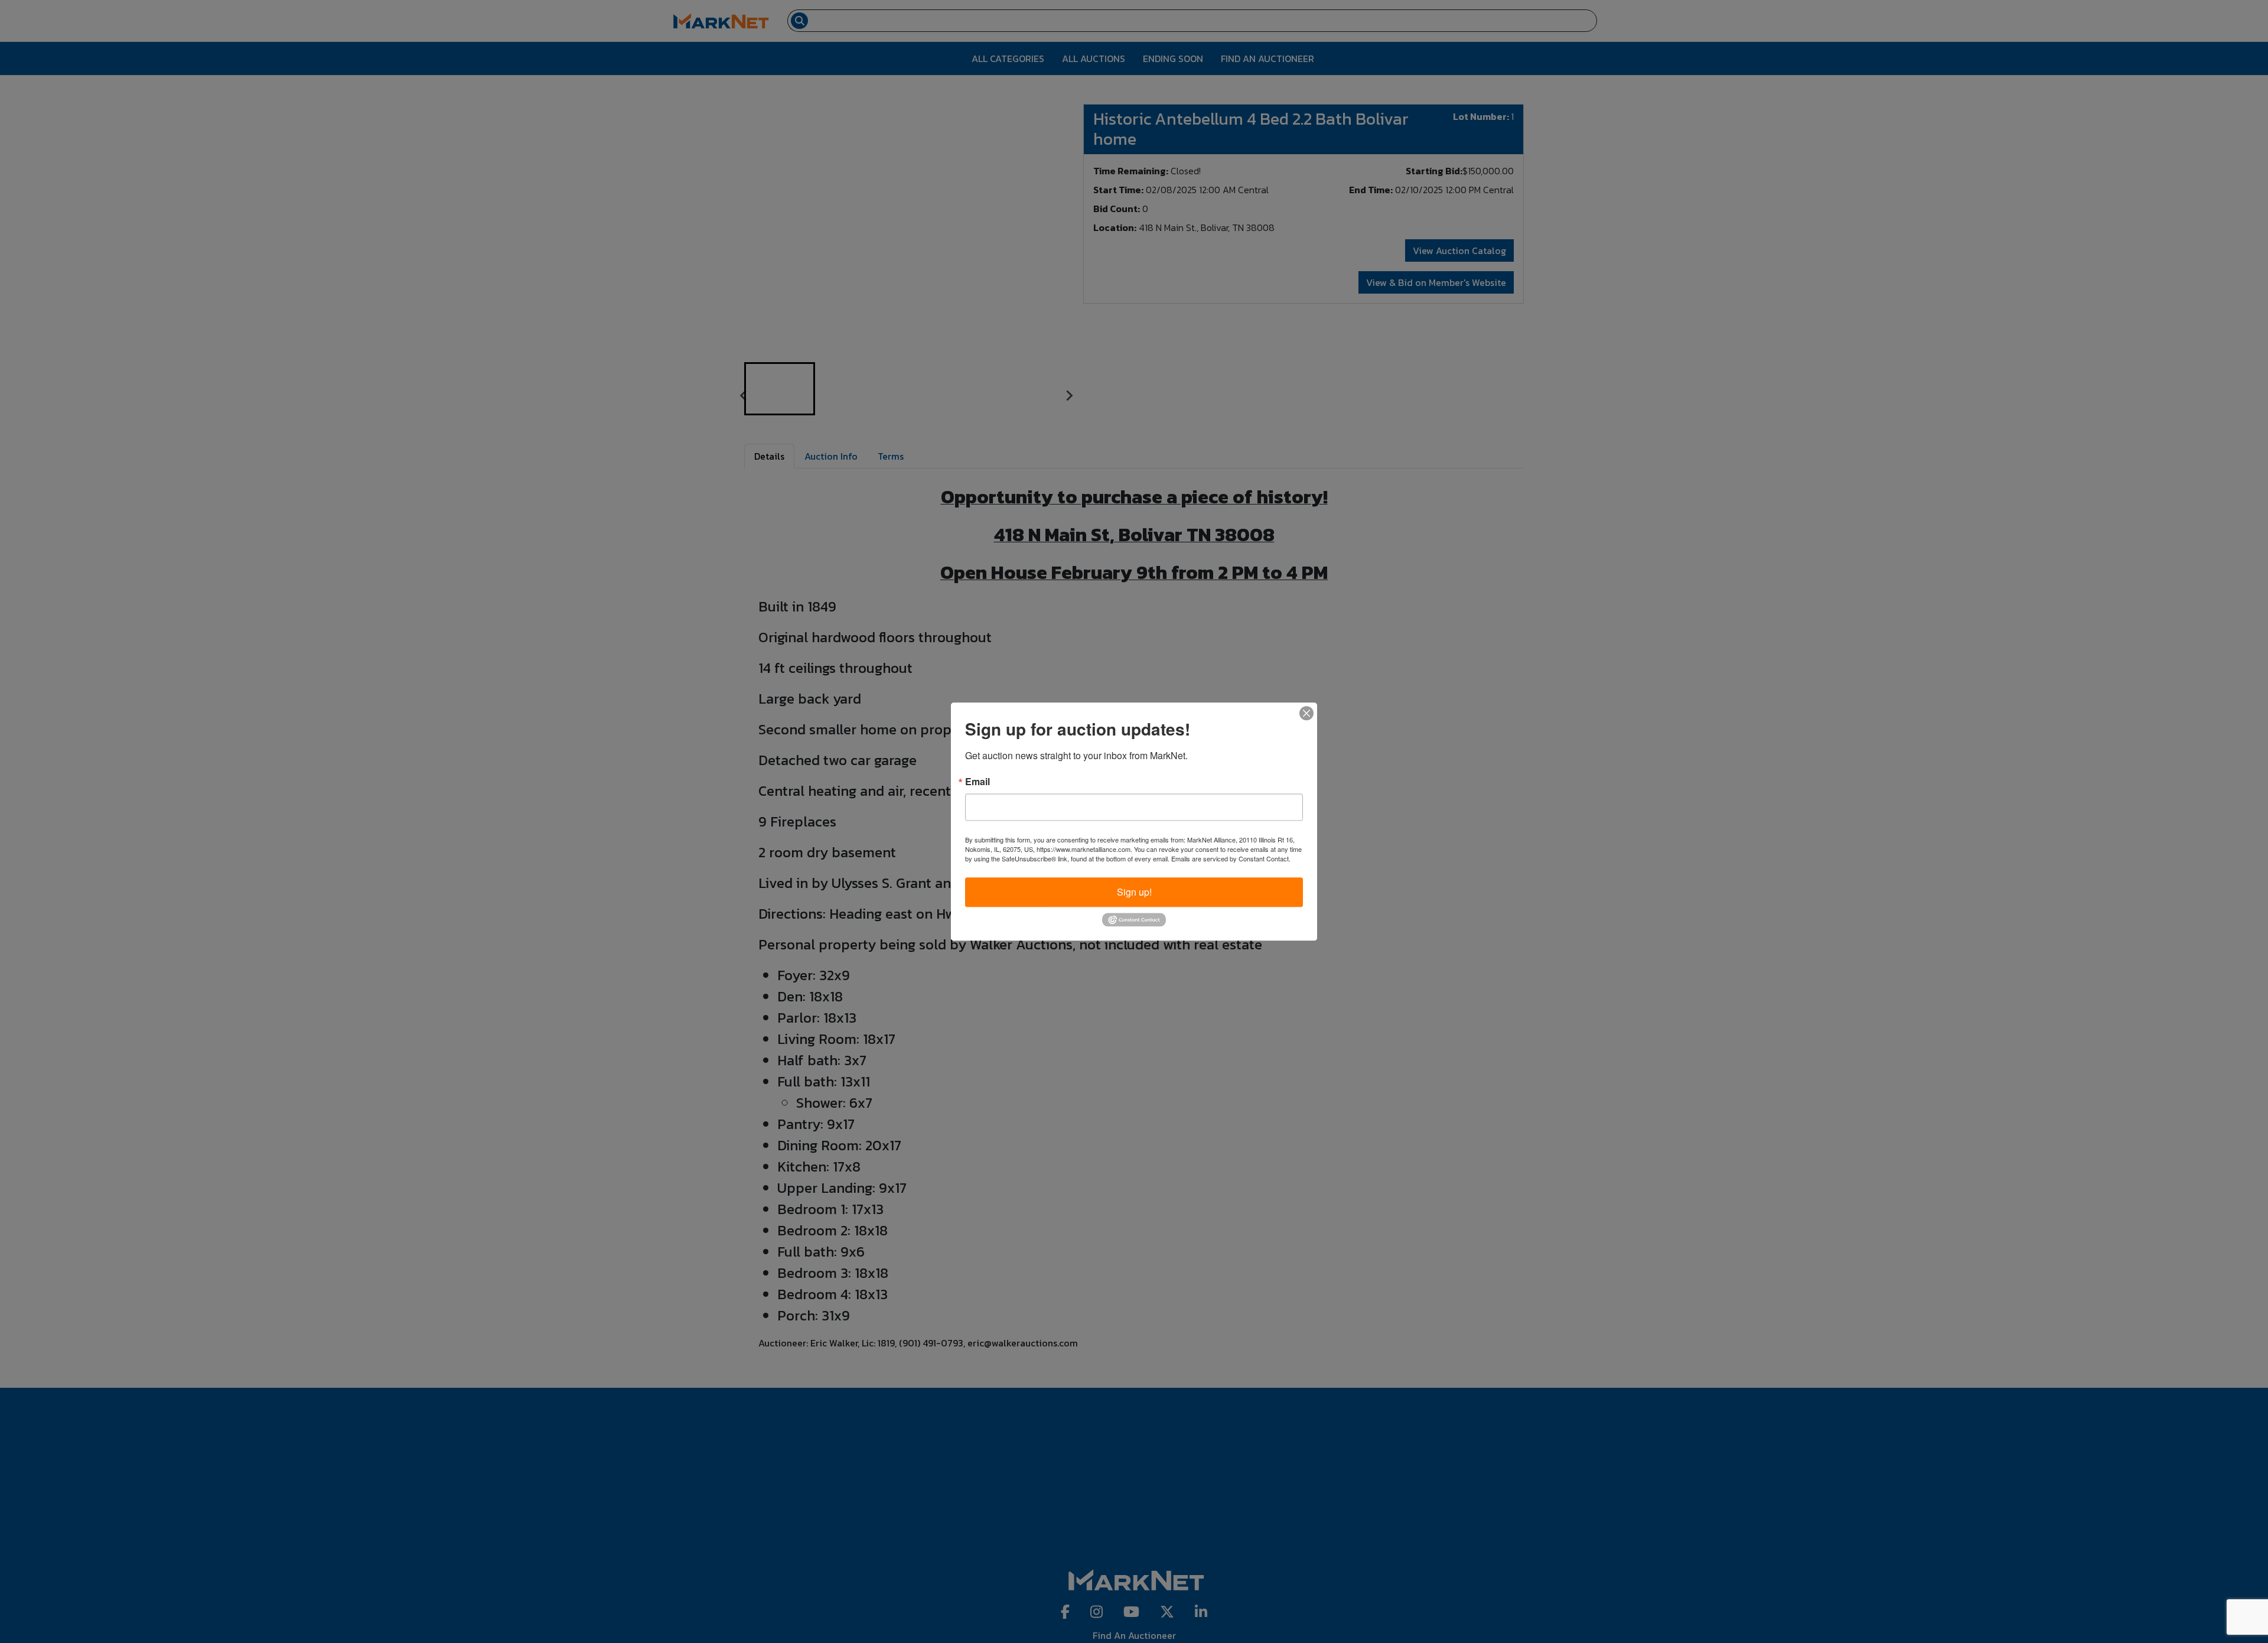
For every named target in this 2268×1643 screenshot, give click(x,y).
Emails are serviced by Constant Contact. (1231, 858)
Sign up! (1134, 892)
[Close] (1306, 713)
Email (977, 782)
